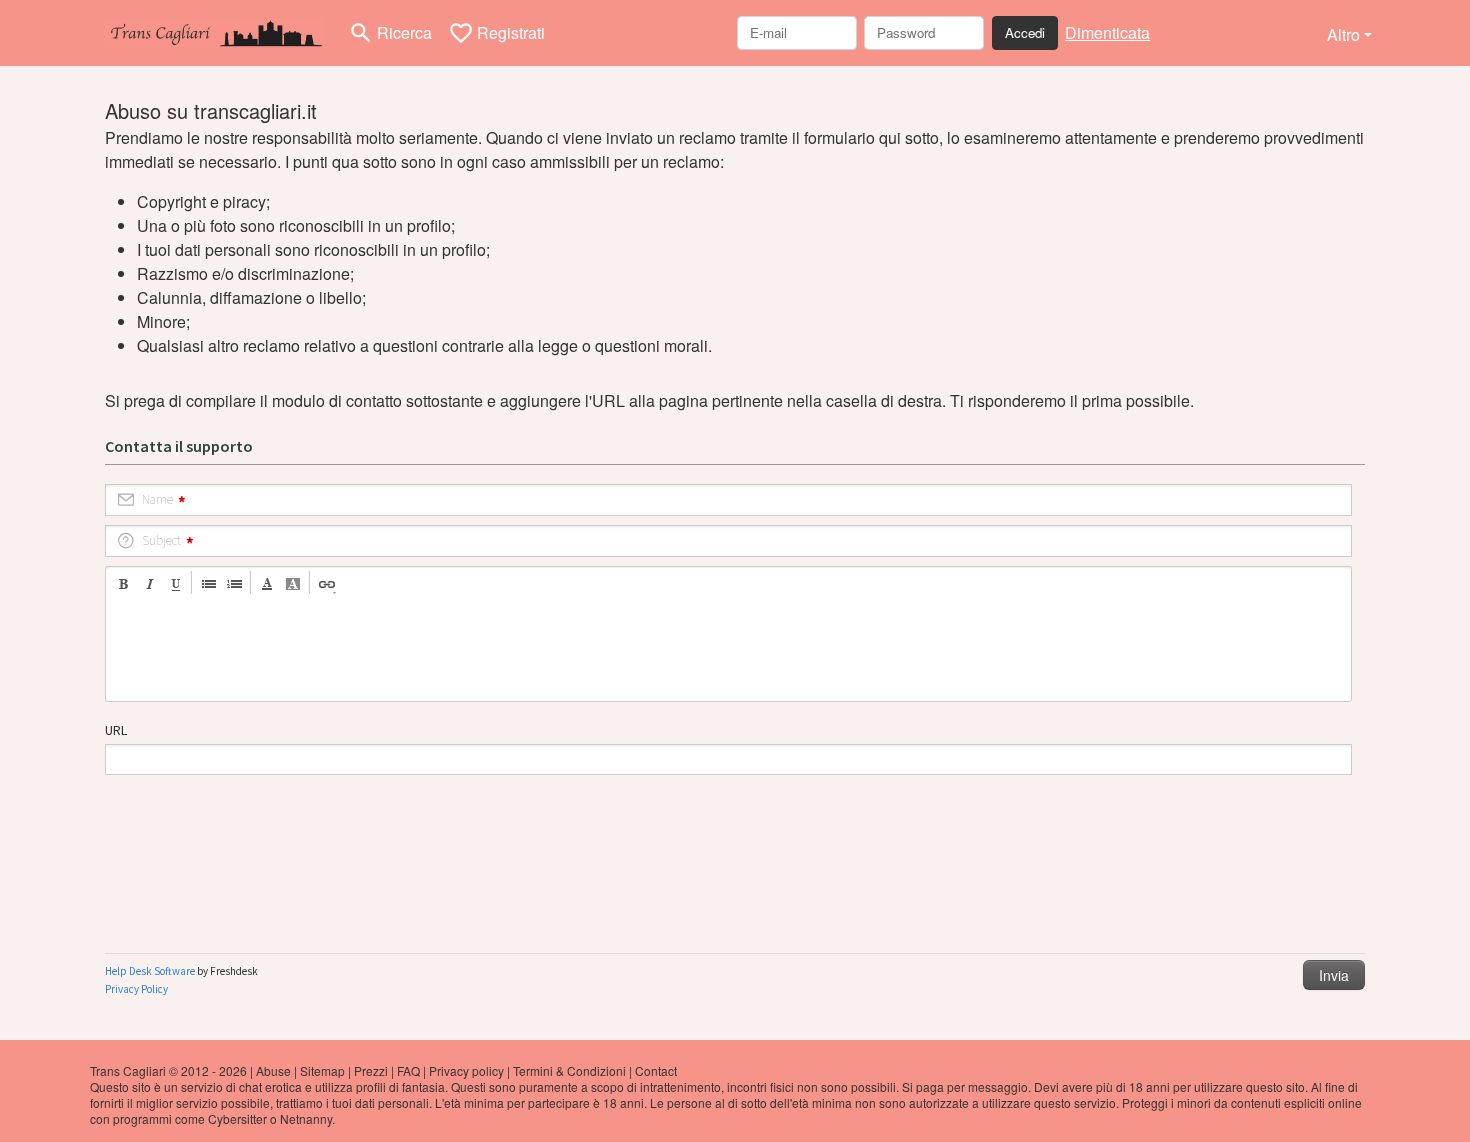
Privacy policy (466, 1070)
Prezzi (371, 1070)
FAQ (408, 1070)
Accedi (1025, 32)
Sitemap (322, 1070)
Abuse (273, 1070)
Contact (656, 1070)
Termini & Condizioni (569, 1070)
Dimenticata (1107, 32)
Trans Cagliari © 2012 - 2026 (168, 1070)
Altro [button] (1343, 34)
